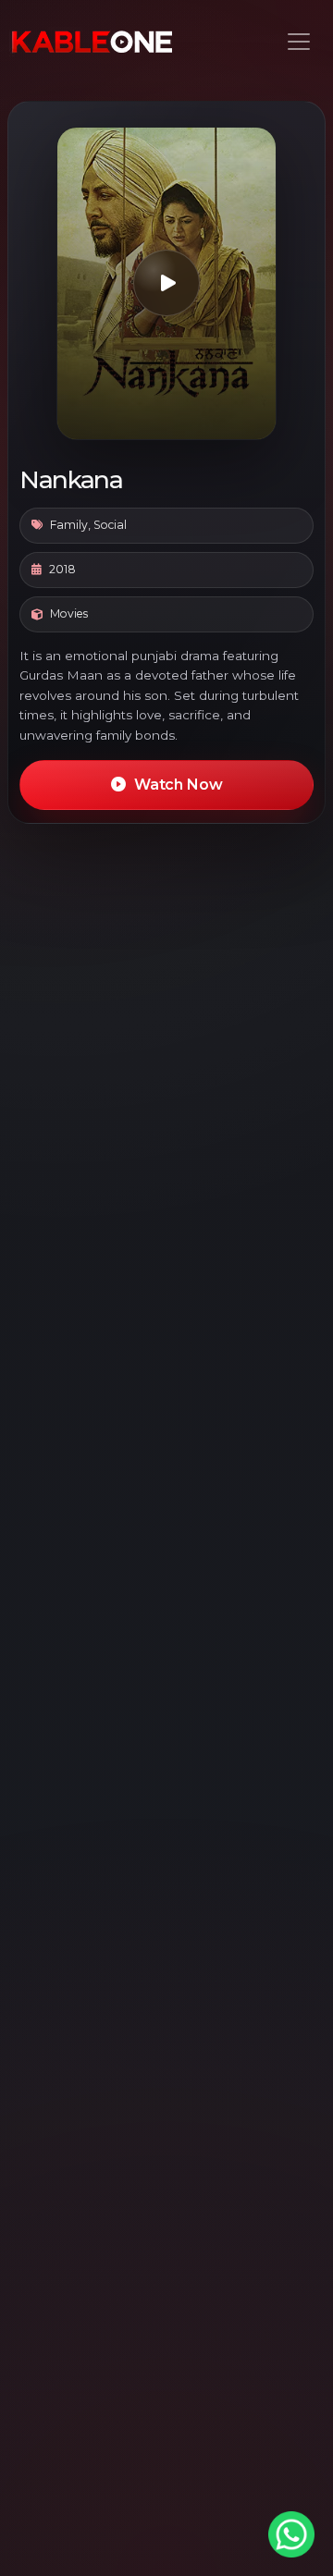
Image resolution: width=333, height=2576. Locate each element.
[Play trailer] (166, 283)
